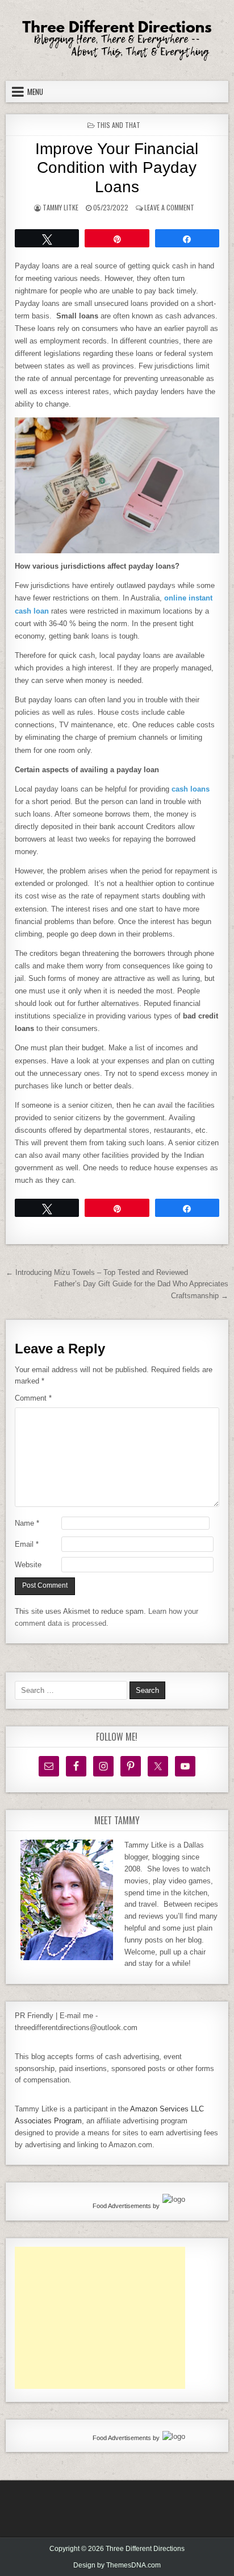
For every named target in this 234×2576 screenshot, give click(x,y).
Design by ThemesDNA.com (117, 2565)
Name (27, 1523)
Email (27, 1544)
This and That (118, 125)
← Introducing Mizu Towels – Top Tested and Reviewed (97, 1272)
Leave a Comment (169, 207)
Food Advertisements (122, 2206)
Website (28, 1565)
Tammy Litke (60, 207)
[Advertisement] (100, 2318)
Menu (35, 92)
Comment (33, 1398)
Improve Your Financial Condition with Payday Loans (117, 168)
